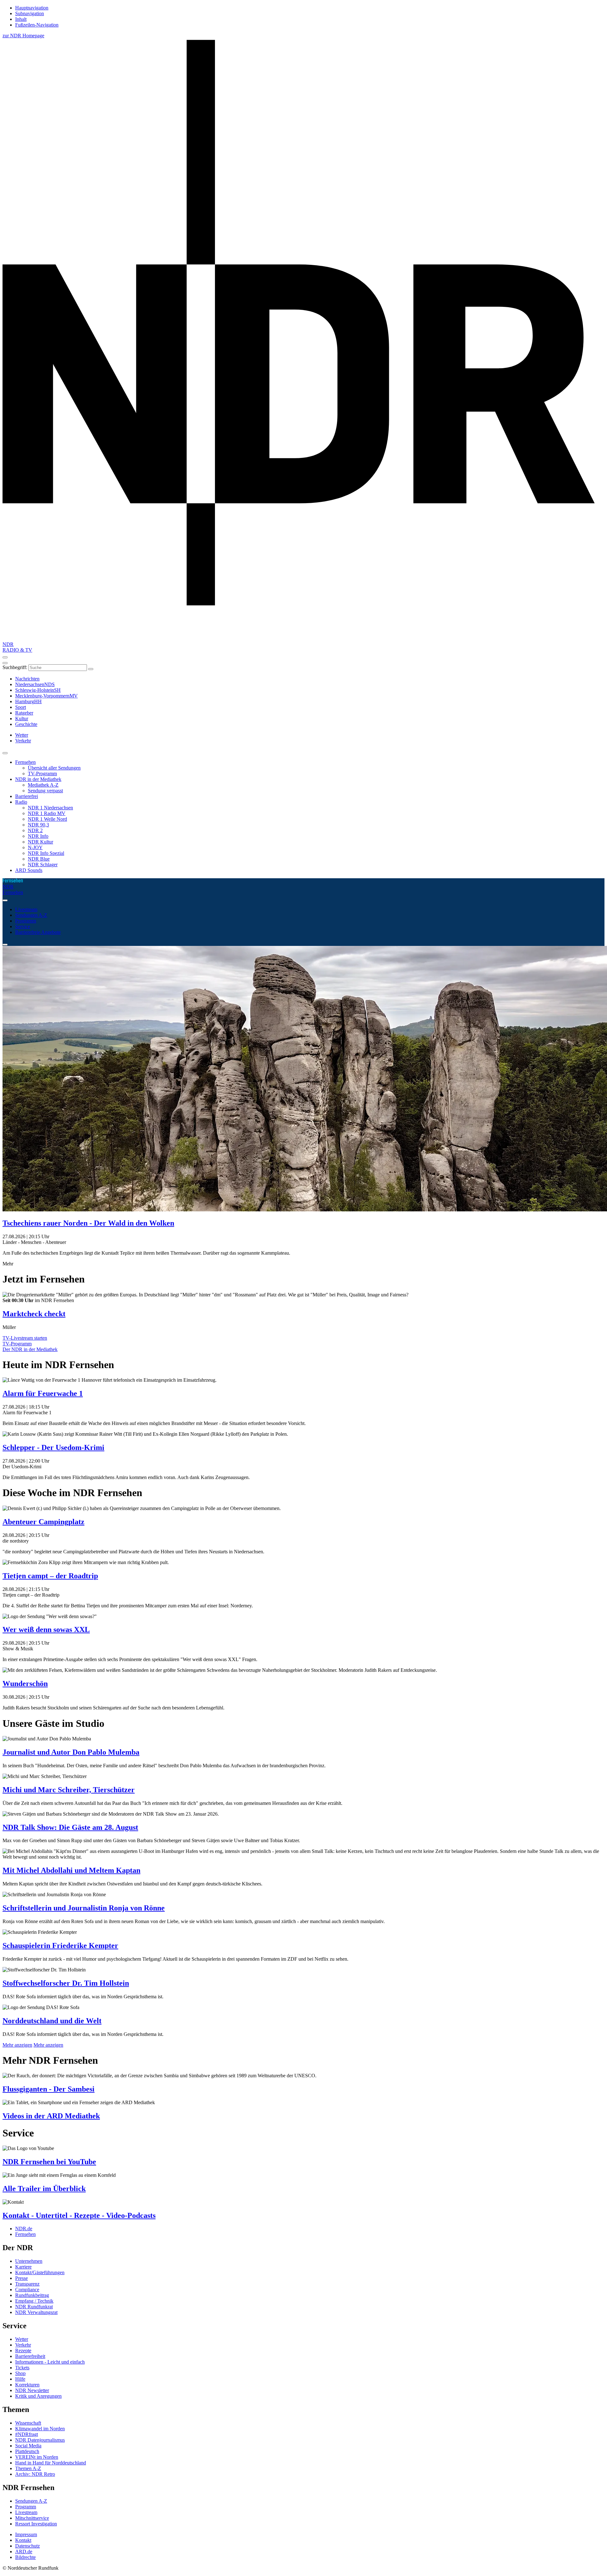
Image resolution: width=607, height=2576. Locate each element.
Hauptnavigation (32, 8)
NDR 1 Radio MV (47, 813)
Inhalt (21, 19)
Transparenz (27, 2284)
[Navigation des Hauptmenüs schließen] (5, 663)
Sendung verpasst (45, 791)
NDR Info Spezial (46, 853)
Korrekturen (27, 2385)
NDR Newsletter (32, 2390)
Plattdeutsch (27, 2451)
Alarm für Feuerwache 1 (43, 1393)
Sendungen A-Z (31, 915)
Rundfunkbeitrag (32, 2295)
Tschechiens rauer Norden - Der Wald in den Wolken (88, 1223)
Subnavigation (30, 13)
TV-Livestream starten (25, 1338)
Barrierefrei (27, 796)
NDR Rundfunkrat (34, 2307)
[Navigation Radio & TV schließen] (5, 753)
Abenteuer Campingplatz (43, 1522)
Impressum (26, 2534)
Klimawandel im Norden (40, 2429)
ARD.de (24, 2552)
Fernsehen (25, 762)
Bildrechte (25, 2557)
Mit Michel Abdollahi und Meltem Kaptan (71, 1870)
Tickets (22, 2368)
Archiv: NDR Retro (35, 2474)
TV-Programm (42, 773)
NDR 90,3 (38, 825)
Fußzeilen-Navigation (37, 25)
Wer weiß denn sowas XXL (46, 1629)
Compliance (27, 2290)
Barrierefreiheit (30, 2356)
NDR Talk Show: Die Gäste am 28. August (70, 1827)
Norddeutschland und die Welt (52, 2021)
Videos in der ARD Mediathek (51, 2116)
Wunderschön (25, 1684)
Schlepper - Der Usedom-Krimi (53, 1447)
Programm (26, 921)
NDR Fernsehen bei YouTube (49, 2162)
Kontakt (23, 2540)
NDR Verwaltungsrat (36, 2312)
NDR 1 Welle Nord (47, 819)
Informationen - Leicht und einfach (50, 2362)
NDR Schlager (43, 865)
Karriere (23, 2267)
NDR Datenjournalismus (40, 2440)
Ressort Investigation (36, 2524)
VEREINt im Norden (37, 2457)
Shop (20, 2373)
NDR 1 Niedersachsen (50, 808)
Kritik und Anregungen (38, 2396)
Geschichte (26, 724)
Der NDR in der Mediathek (30, 1349)
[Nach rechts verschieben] (5, 900)
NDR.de (24, 2229)
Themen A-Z (28, 2468)
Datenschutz (28, 2546)
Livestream (26, 909)
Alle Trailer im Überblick (44, 2189)
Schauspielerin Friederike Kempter (60, 1946)
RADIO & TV (17, 650)
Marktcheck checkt (34, 1314)
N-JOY (35, 847)
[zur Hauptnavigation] (5, 657)
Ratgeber (24, 713)
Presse (21, 2278)
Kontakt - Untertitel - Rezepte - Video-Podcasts (79, 2215)
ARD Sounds (29, 870)
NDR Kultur (40, 842)
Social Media (28, 2446)
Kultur (22, 719)
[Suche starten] (91, 669)
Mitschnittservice (32, 2518)
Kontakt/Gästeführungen (40, 2272)
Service (23, 926)
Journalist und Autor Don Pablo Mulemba (71, 1752)
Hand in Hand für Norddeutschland (51, 2463)
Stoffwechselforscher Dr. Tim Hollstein (66, 1983)
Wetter (22, 2339)
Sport (21, 707)
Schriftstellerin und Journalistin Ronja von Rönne (84, 1908)
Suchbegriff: (15, 667)
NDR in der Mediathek (38, 779)
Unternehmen (29, 2261)
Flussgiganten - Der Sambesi (49, 2089)
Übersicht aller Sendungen (54, 768)
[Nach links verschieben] (5, 945)
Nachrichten (27, 679)
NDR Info (38, 836)
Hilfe (20, 2379)
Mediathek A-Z (43, 785)
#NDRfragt (27, 2434)
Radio (21, 802)
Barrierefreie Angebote (38, 932)
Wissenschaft (28, 2423)
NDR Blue (39, 859)
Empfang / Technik (34, 2301)
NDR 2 (35, 830)
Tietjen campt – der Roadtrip (50, 1576)
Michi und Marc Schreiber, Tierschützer (69, 1790)
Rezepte (23, 2351)
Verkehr (23, 2345)
